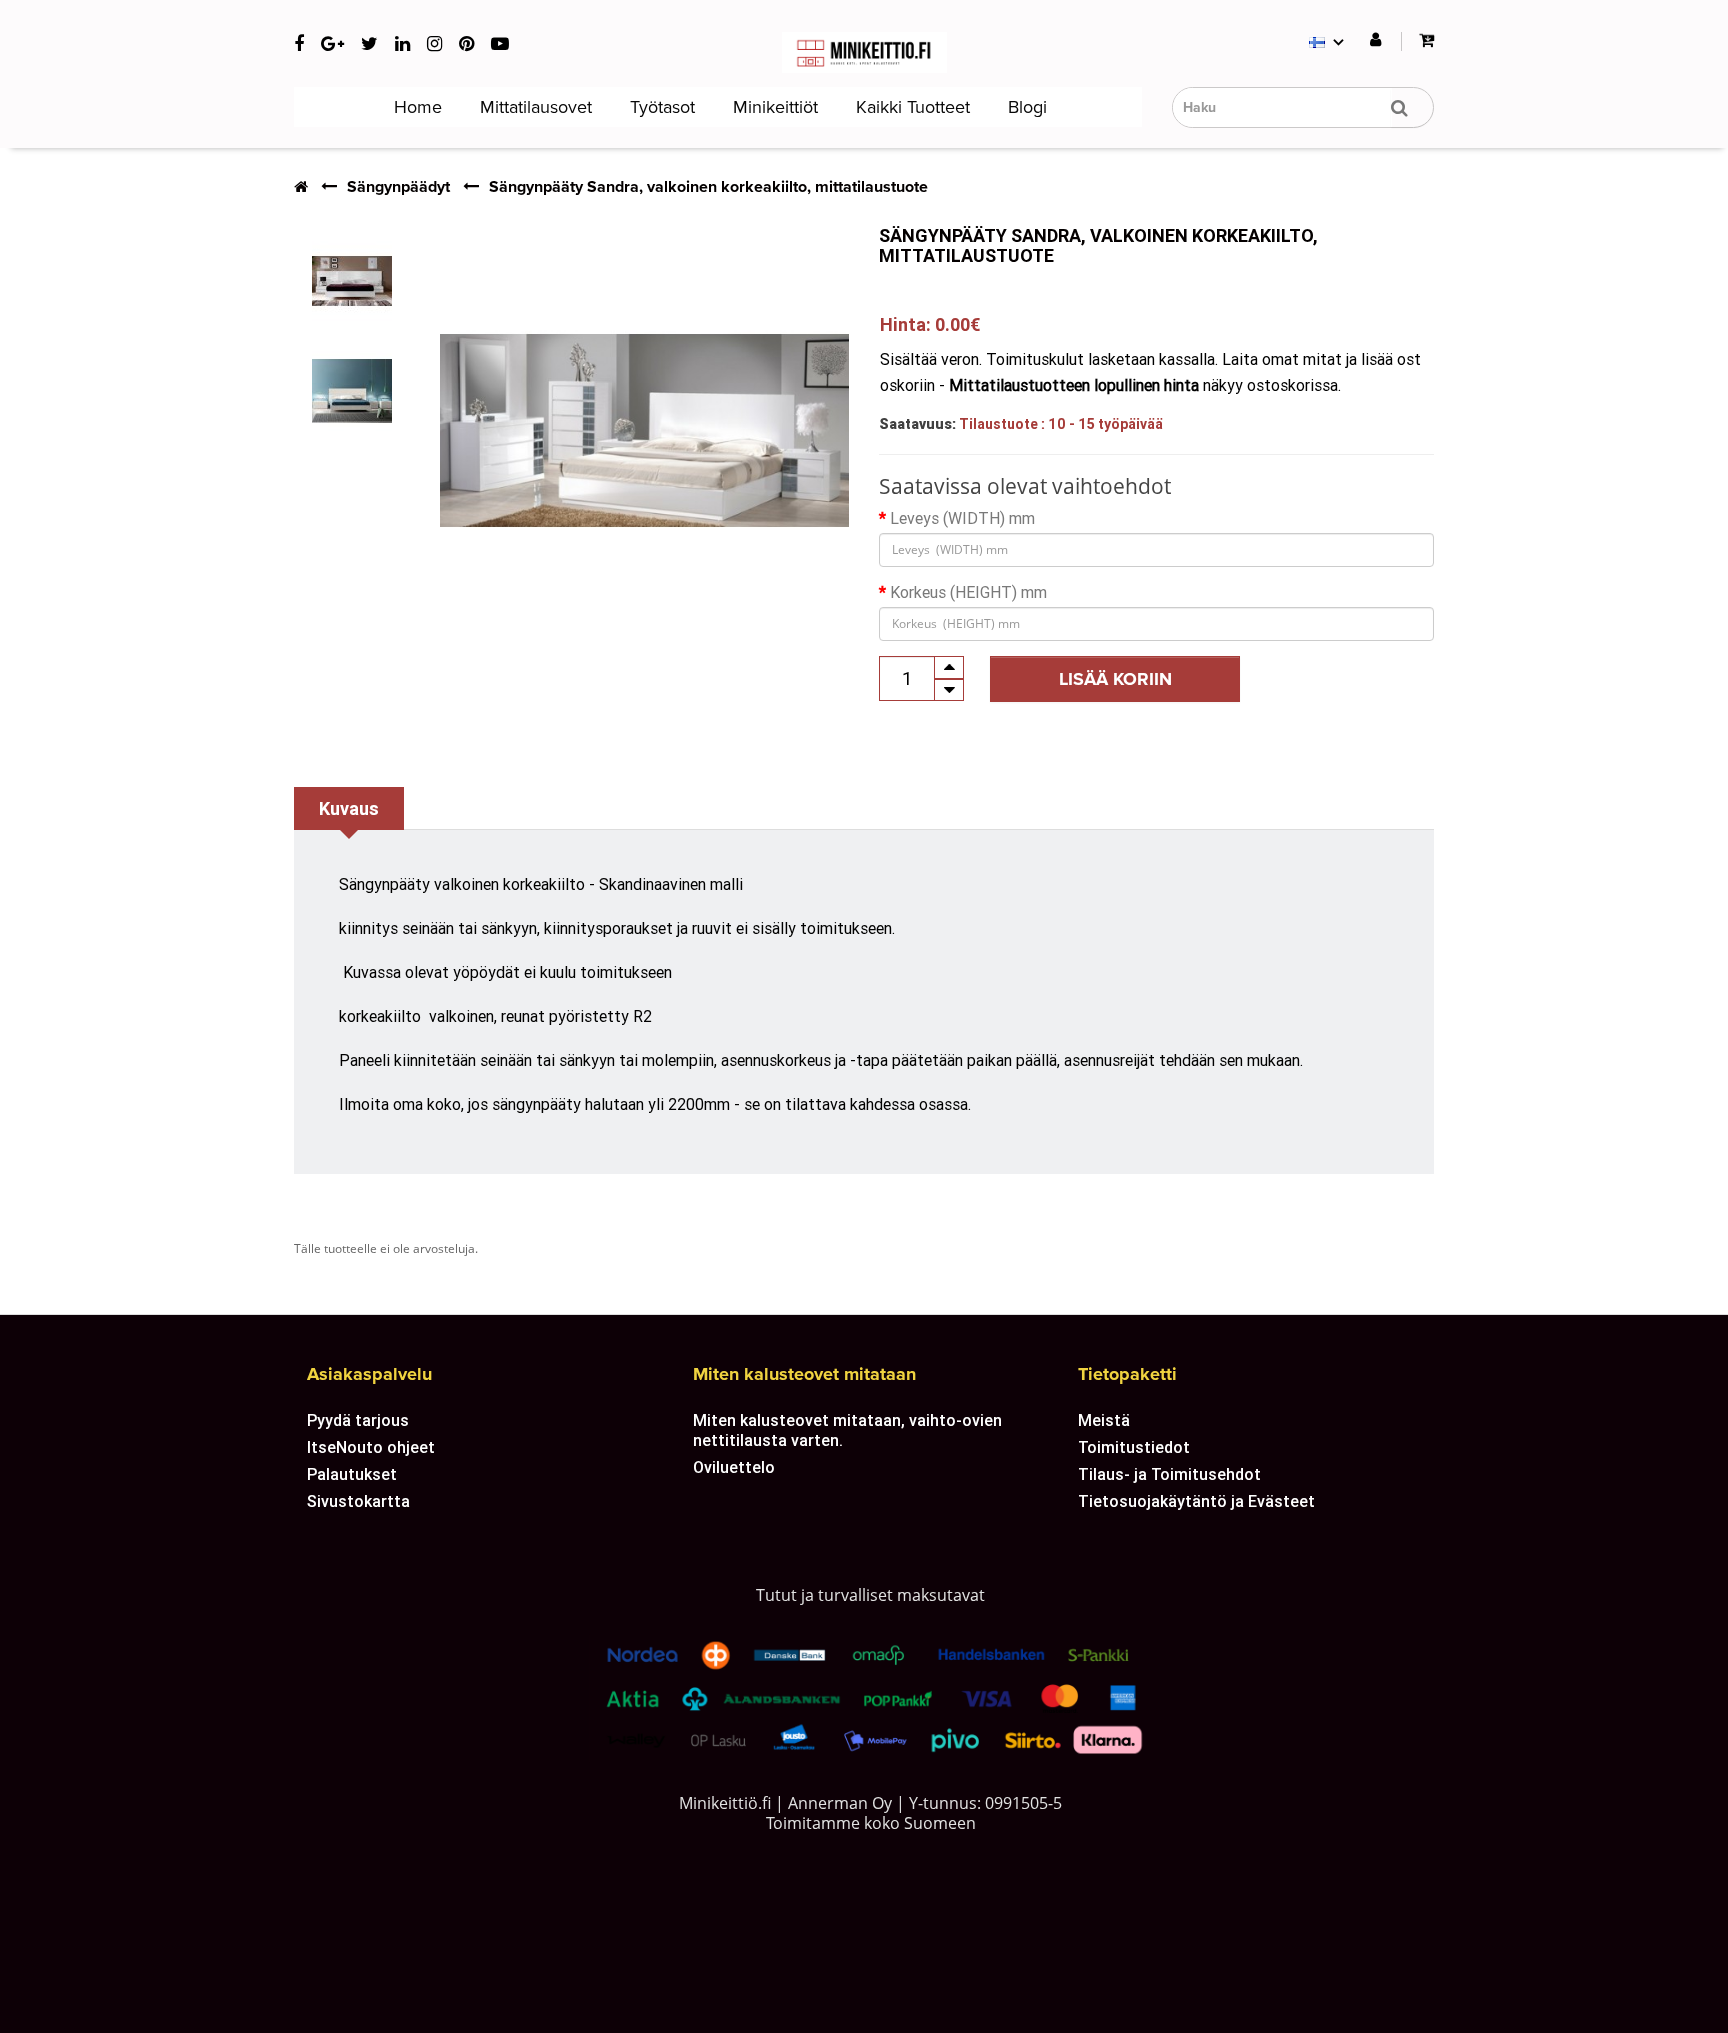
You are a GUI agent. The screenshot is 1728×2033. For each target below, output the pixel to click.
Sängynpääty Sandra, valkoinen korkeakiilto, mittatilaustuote (708, 187)
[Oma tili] (1375, 40)
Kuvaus (349, 808)
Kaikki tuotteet (910, 107)
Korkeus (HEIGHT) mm (968, 592)
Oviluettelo (734, 1467)
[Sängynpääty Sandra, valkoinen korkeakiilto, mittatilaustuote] (352, 281)
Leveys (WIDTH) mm (962, 518)
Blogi (1025, 107)
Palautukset (352, 1474)
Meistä (1104, 1420)
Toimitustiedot (1134, 1447)
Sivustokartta (358, 1501)
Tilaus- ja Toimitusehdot (1169, 1474)
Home (415, 107)
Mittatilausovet (533, 107)
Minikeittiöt (773, 107)
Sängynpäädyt (398, 187)
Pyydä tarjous (358, 1420)
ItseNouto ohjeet (371, 1447)
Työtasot (660, 107)
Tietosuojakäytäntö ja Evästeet (1196, 1501)
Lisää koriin (1115, 679)
